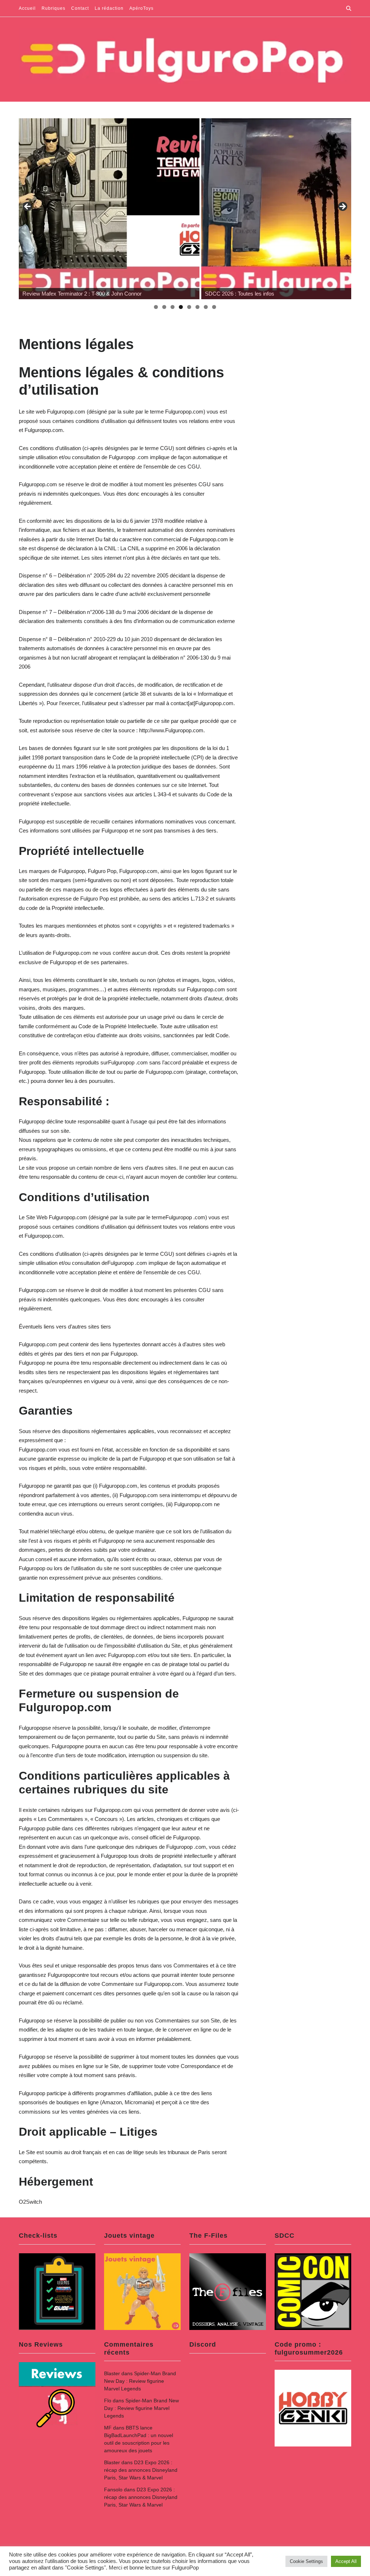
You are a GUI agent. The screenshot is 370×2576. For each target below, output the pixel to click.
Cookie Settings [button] (306, 2561)
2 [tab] (164, 307)
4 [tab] (181, 307)
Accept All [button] (346, 2561)
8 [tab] (214, 307)
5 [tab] (189, 307)
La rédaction (109, 8)
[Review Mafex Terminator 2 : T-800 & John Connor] (109, 209)
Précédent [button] (28, 207)
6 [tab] (197, 307)
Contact (80, 8)
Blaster (112, 2373)
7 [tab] (206, 307)
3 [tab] (173, 307)
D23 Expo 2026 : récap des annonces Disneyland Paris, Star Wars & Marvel (141, 2470)
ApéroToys (141, 8)
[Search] (349, 8)
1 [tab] (156, 307)
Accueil (27, 8)
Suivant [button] (342, 207)
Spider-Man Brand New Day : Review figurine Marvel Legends (140, 2381)
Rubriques (53, 8)
